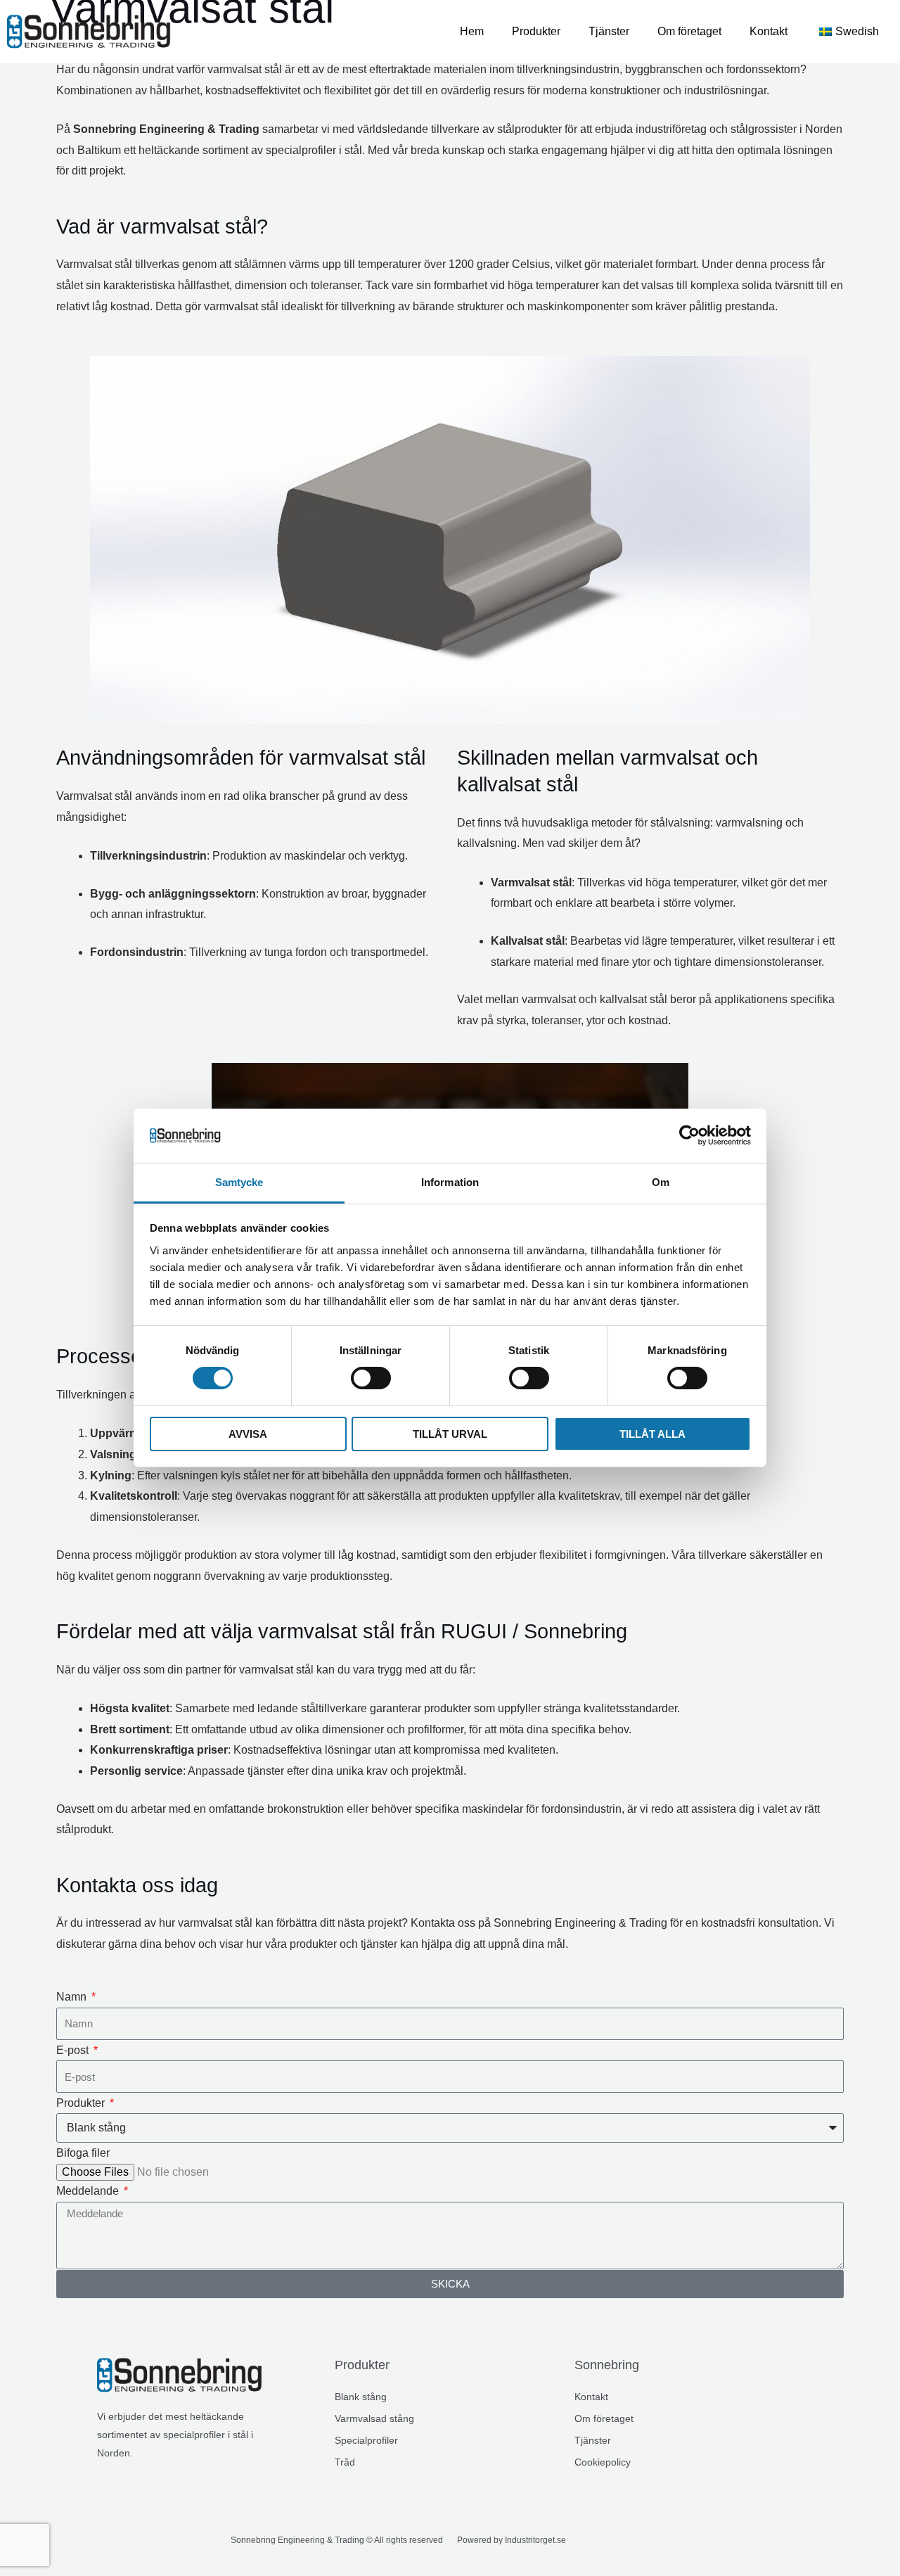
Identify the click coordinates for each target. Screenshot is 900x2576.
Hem (472, 31)
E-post (74, 2050)
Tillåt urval (450, 1434)
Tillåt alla (652, 1434)
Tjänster (609, 31)
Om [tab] (661, 1182)
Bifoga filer (83, 2153)
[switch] (371, 1378)
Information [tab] (450, 1182)
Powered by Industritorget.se (512, 2540)
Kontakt (769, 31)
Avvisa (248, 1434)
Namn (73, 1997)
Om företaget (689, 31)
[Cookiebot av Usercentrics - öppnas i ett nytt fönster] (689, 1135)
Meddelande (89, 2191)
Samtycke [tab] (239, 1182)
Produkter (536, 31)
